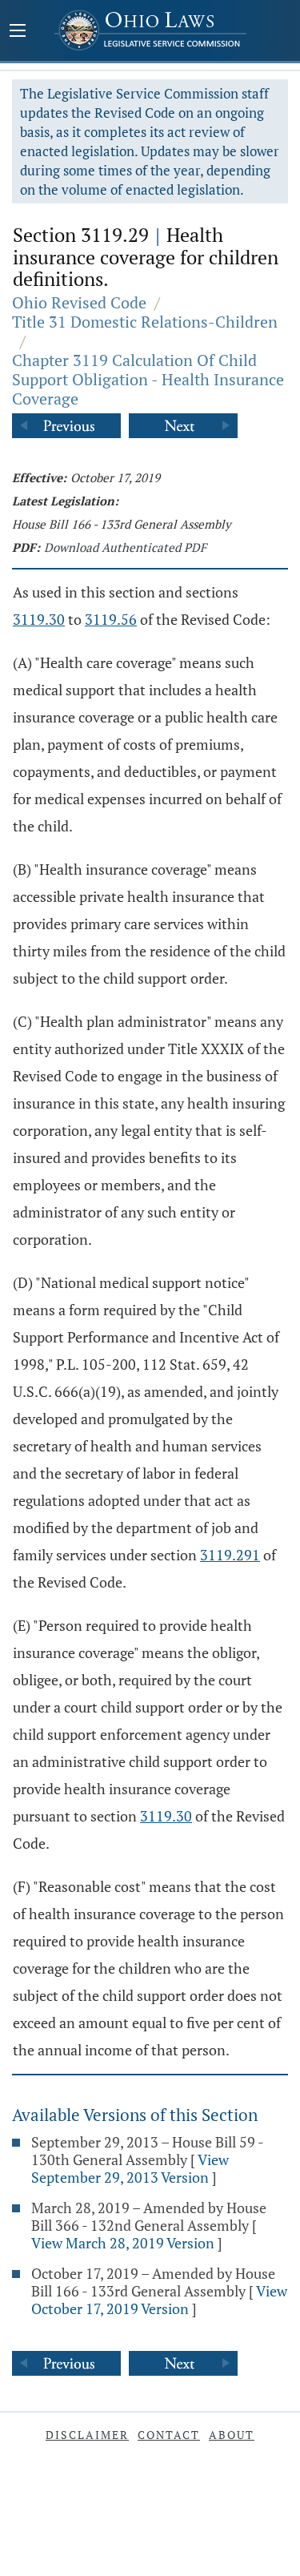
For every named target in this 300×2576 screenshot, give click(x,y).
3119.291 (230, 1555)
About (232, 2435)
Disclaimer (87, 2435)
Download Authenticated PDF (125, 547)
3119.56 (111, 619)
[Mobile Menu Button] (18, 32)
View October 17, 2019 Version (159, 2300)
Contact (169, 2435)
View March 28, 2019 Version (123, 2243)
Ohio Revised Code (79, 302)
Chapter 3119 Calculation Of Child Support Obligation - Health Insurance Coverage (148, 379)
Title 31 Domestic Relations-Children (145, 322)
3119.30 (39, 619)
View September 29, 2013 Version (130, 2168)
